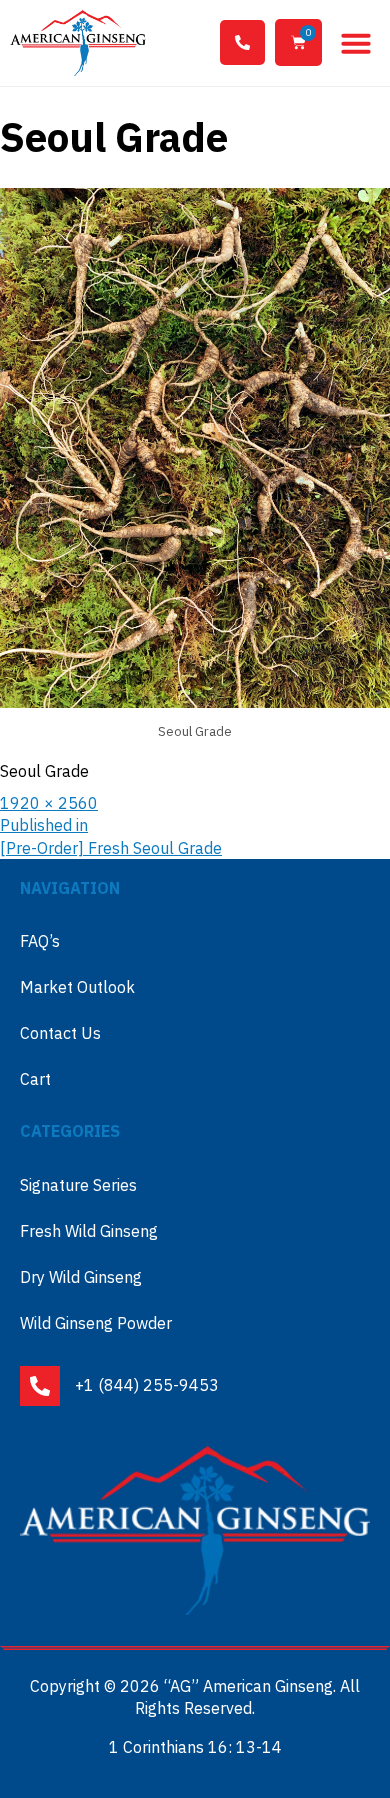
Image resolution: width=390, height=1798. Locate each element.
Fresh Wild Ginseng (89, 1231)
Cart (35, 1079)
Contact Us (60, 1033)
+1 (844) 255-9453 (147, 1385)
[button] (356, 43)
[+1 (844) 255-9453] (242, 42)
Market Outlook (77, 987)
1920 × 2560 (49, 803)
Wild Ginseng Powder (96, 1323)
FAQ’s (40, 941)
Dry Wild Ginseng (81, 1277)
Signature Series (78, 1185)
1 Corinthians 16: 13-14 (195, 1747)
